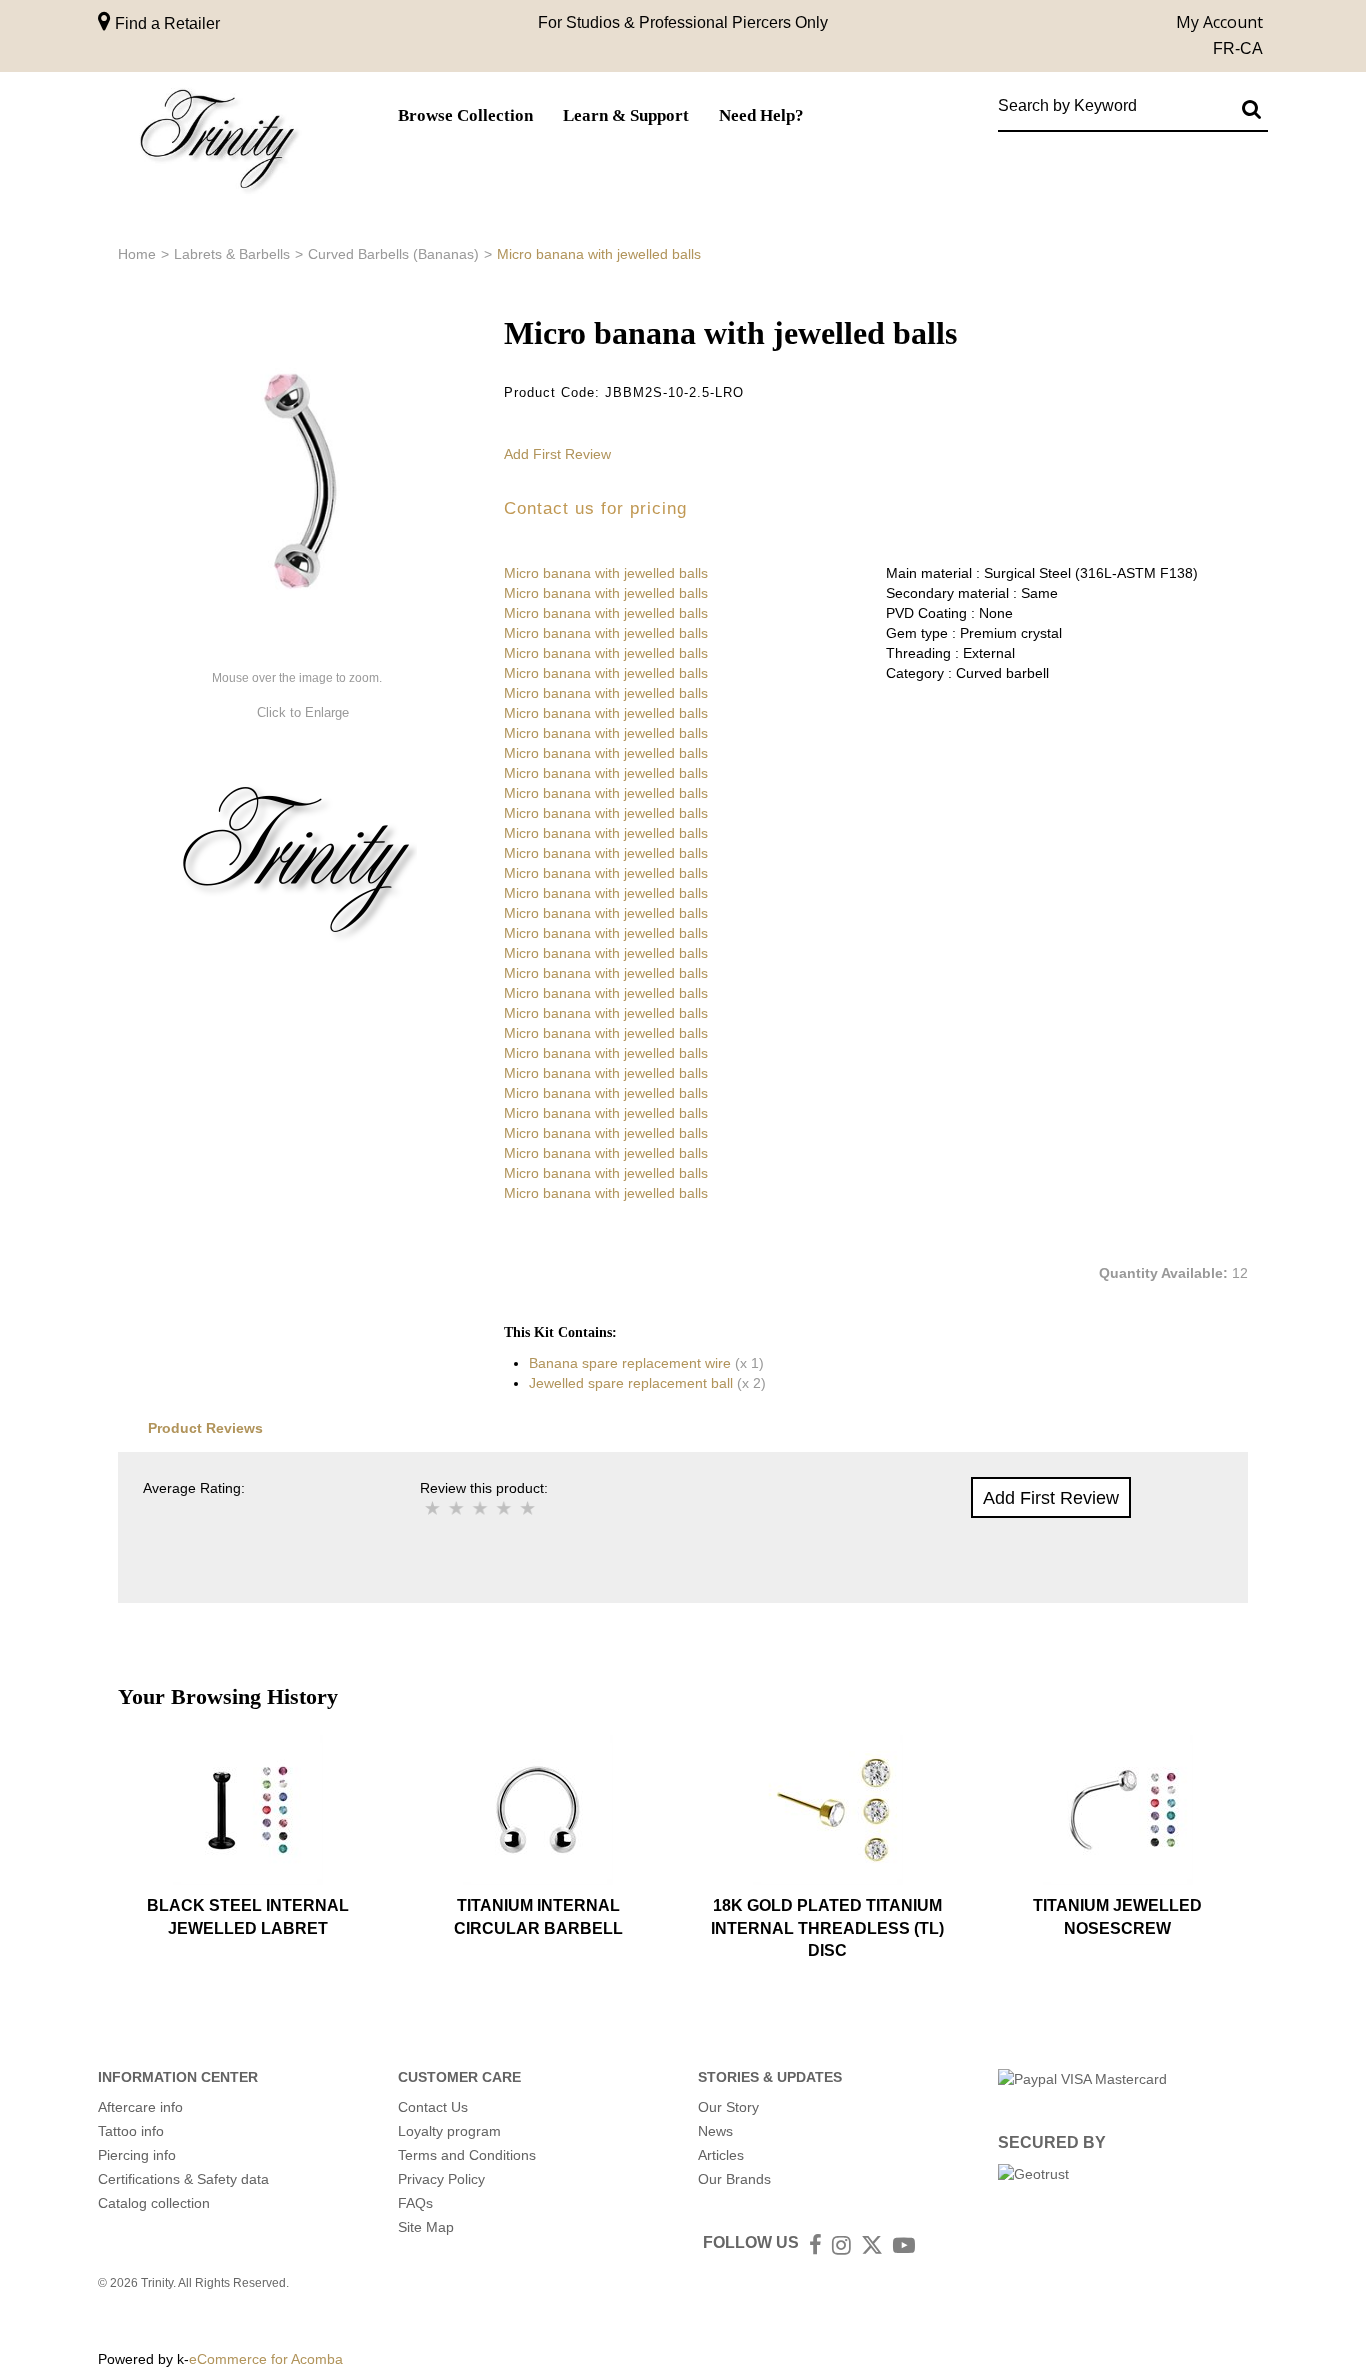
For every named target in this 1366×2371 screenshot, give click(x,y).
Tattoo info (131, 2131)
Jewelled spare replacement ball (631, 1383)
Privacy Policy (441, 2179)
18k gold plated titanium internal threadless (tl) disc (827, 1928)
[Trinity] (218, 143)
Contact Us (433, 2107)
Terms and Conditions (467, 2155)
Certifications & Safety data (183, 2179)
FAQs (415, 2203)
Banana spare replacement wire (630, 1363)
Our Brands (734, 2179)
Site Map (426, 2227)
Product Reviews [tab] (205, 1428)
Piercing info (137, 2155)
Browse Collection (465, 115)
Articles (721, 2155)
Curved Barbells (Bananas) (393, 254)
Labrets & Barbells (232, 254)
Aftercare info (140, 2107)
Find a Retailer (165, 23)
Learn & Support (626, 115)
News (715, 2131)
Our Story (728, 2107)
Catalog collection (154, 2203)
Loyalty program (449, 2131)
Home (137, 254)
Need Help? (761, 115)
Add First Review (557, 454)
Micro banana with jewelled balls (606, 573)
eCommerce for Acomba (266, 2359)
